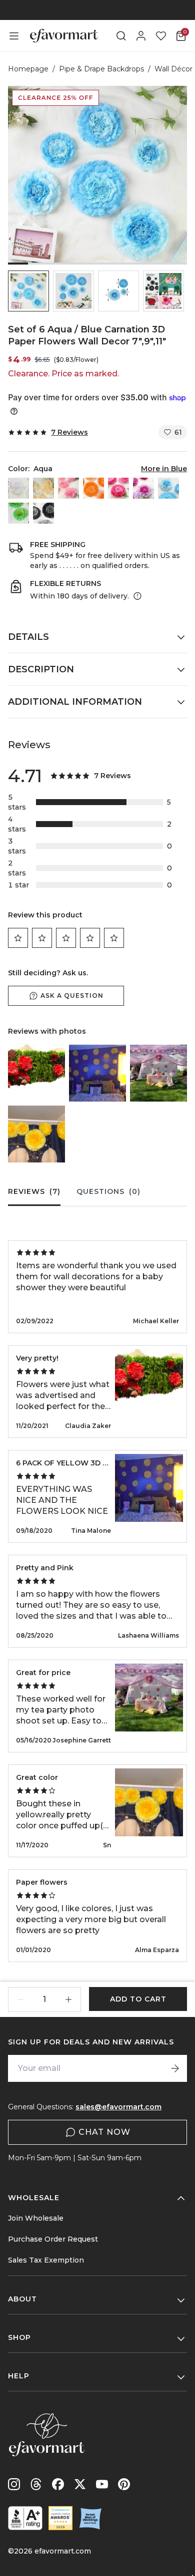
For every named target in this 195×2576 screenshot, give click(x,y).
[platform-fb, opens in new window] (58, 2484)
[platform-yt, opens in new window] (102, 2484)
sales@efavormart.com (118, 2107)
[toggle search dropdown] (121, 36)
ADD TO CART (138, 1999)
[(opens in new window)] (25, 2518)
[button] (28, 291)
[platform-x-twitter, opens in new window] (80, 2484)
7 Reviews (69, 432)
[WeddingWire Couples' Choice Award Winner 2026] (60, 2518)
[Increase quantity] (68, 2000)
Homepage (28, 69)
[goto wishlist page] (161, 36)
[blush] (68, 488)
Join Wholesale (36, 2218)
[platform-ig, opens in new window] (14, 2484)
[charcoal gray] (43, 513)
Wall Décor (173, 69)
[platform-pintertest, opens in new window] (124, 2484)
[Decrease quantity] (20, 2000)
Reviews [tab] (34, 1191)
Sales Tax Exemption (46, 2260)
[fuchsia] (118, 488)
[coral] (93, 488)
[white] (18, 488)
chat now (104, 2132)
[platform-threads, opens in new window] (36, 2484)
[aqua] (168, 488)
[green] (18, 513)
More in (164, 469)
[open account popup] (141, 36)
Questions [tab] (108, 1191)
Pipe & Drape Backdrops (101, 69)
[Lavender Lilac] (143, 488)
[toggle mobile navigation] (14, 36)
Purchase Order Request (53, 2239)
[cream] (43, 488)
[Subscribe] (175, 2068)
